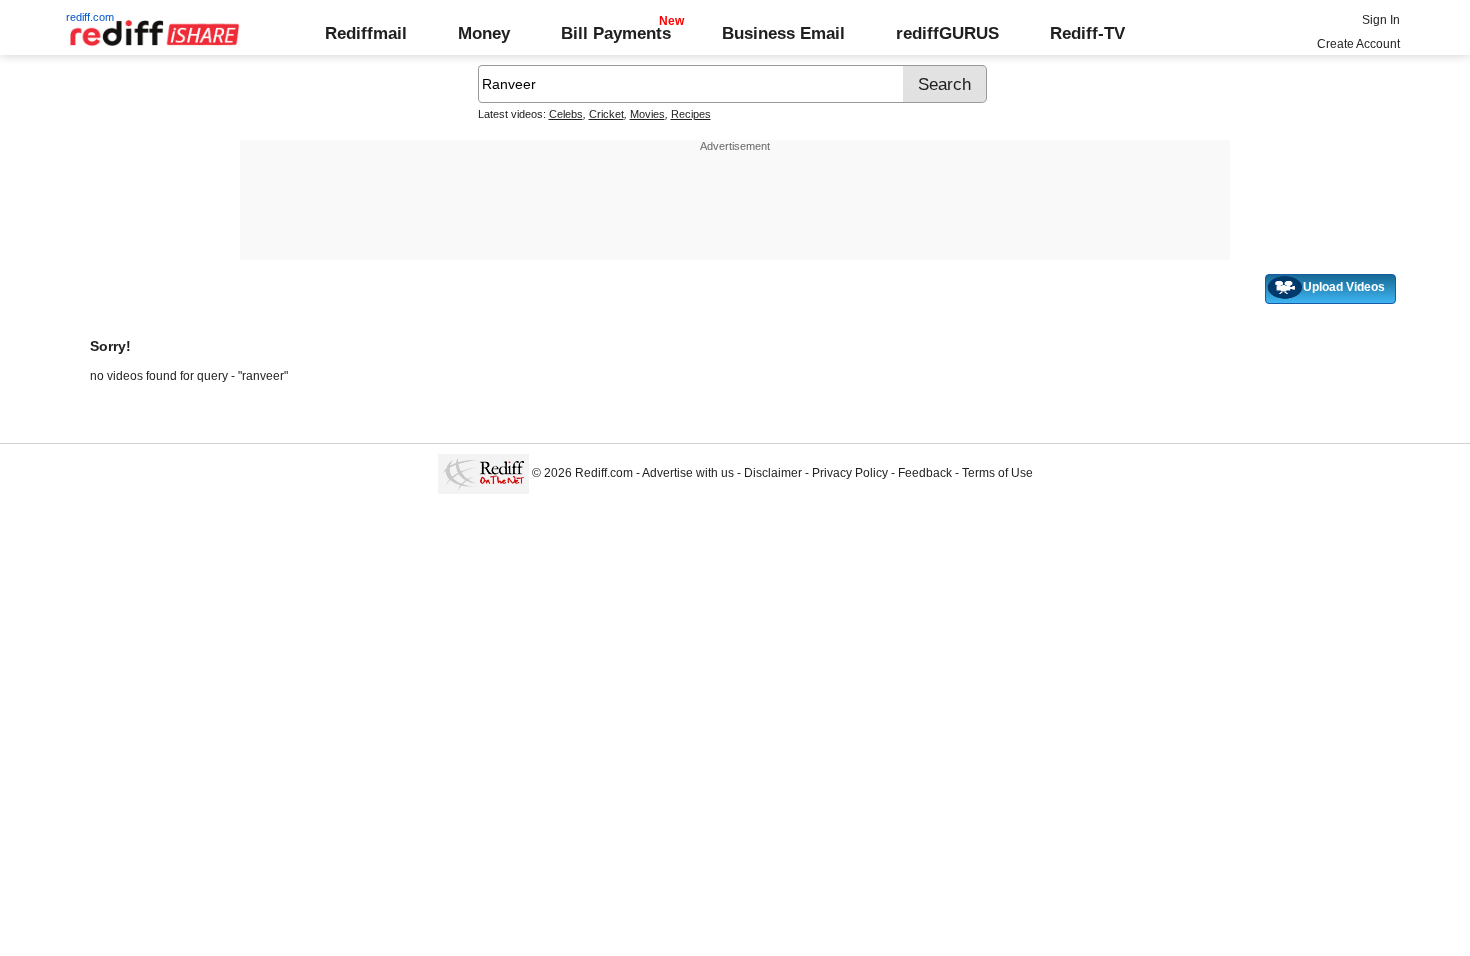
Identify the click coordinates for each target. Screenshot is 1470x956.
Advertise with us (688, 473)
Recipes (691, 114)
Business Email (783, 33)
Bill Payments (616, 33)
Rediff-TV (1087, 33)
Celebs (566, 114)
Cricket (606, 114)
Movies (647, 114)
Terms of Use (997, 473)
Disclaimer (773, 473)
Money (484, 33)
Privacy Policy (850, 473)
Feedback (925, 473)
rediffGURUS (947, 33)
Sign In (1381, 20)
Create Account (1358, 44)
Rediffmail (366, 33)
